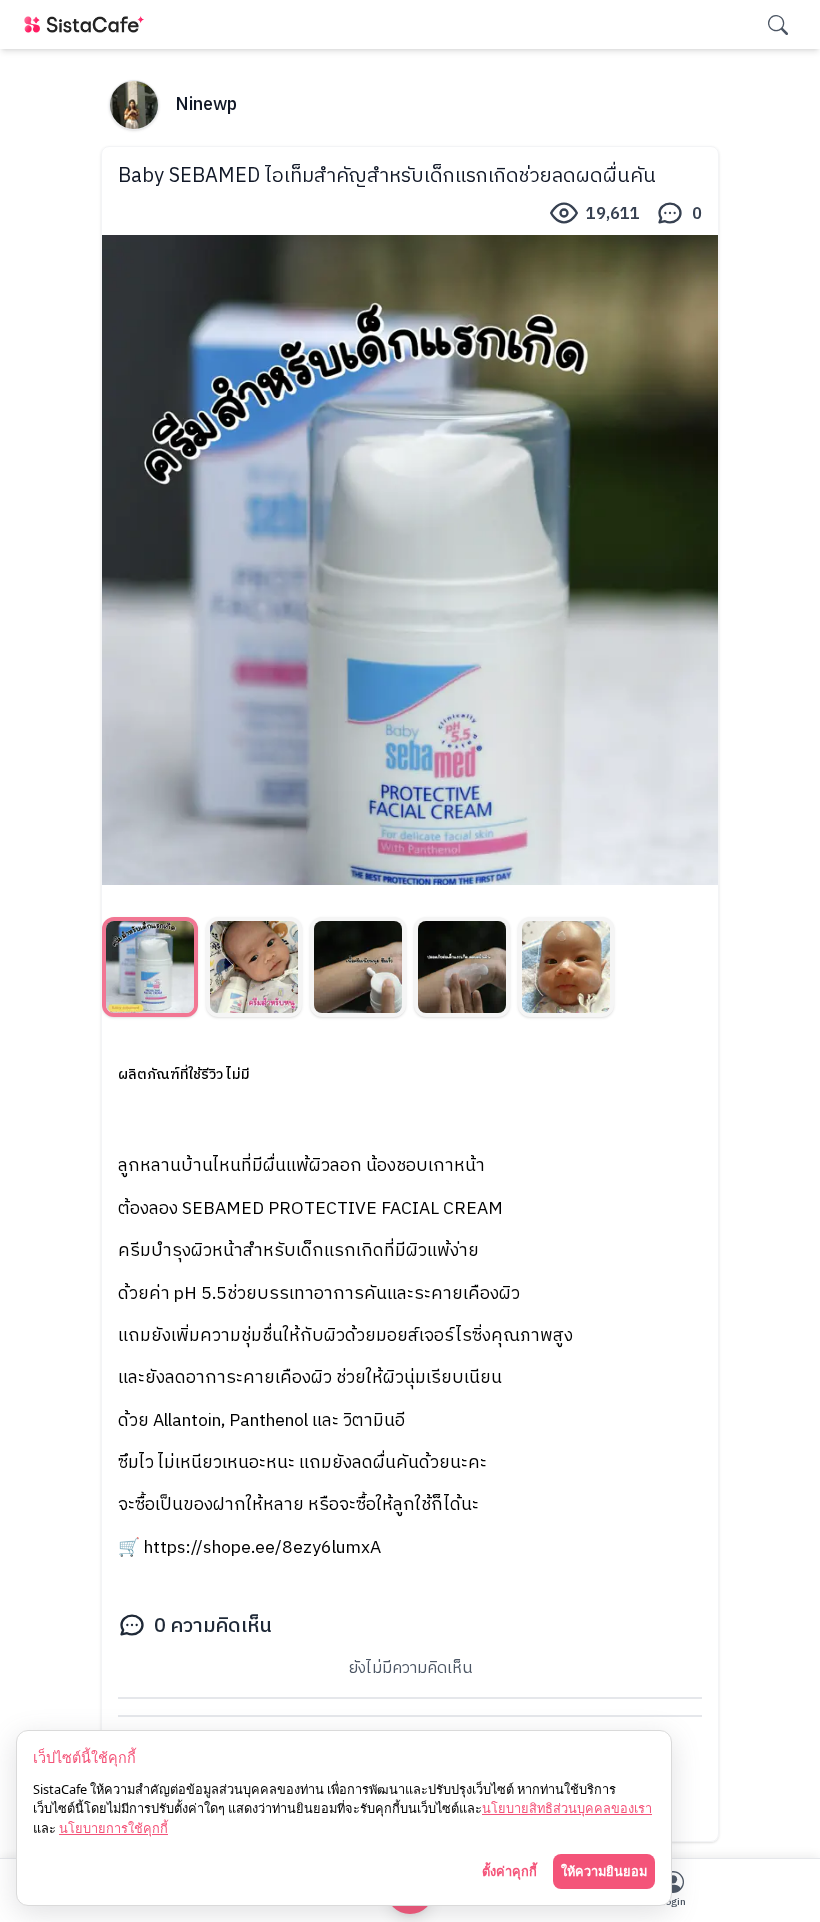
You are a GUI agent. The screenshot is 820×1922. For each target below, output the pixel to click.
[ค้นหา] (778, 25)
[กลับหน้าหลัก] (88, 24)
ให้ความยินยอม (604, 1871)
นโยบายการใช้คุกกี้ (113, 1828)
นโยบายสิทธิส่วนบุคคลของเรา (567, 1808)
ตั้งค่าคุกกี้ (509, 1871)
